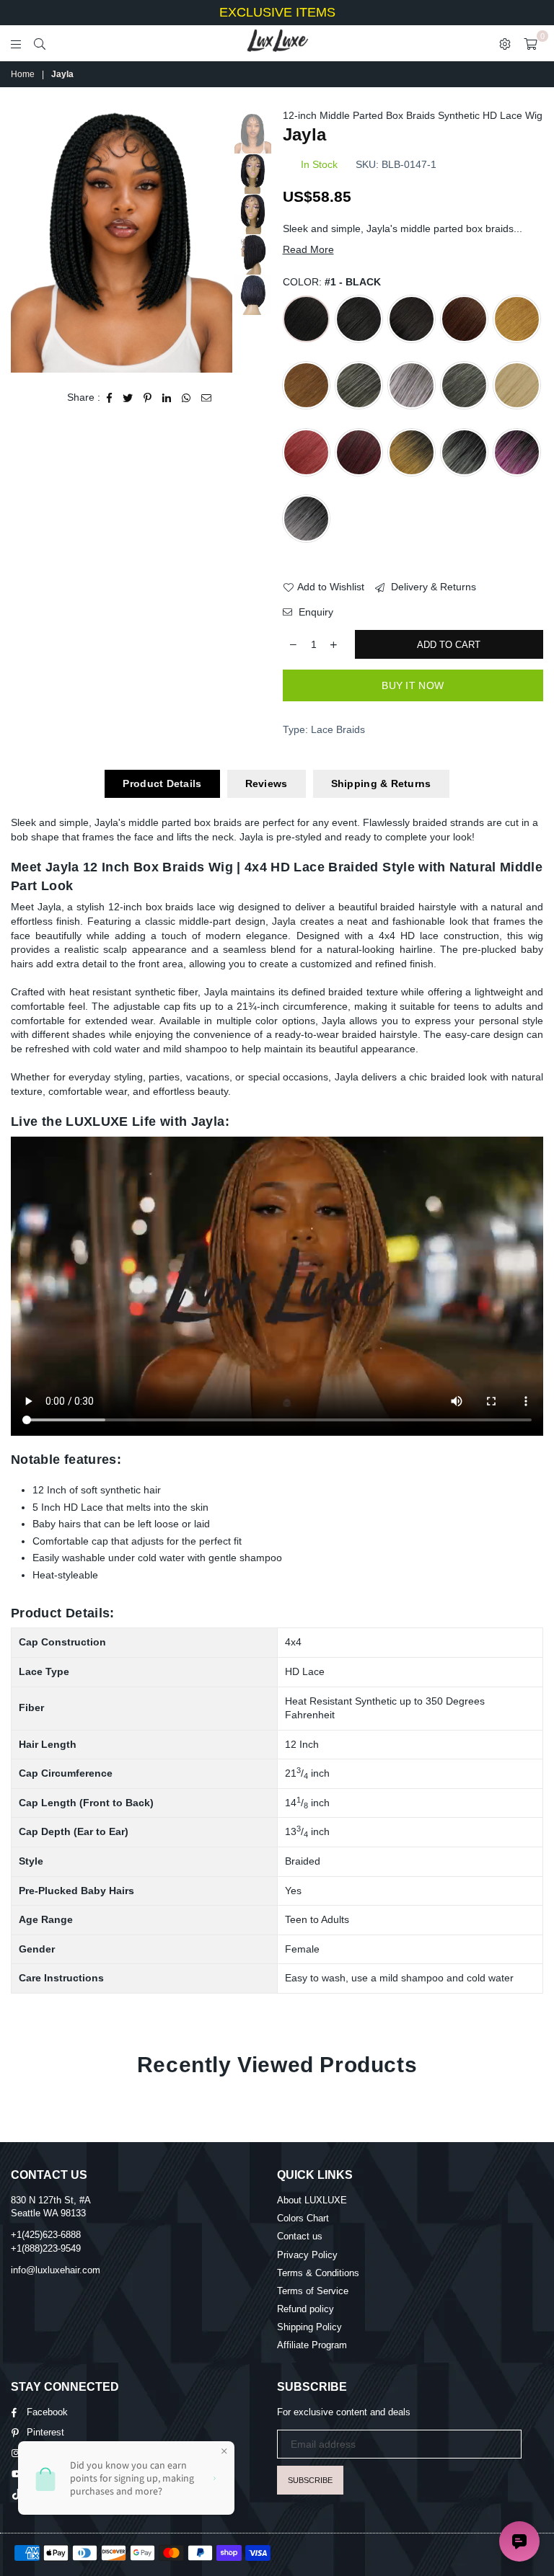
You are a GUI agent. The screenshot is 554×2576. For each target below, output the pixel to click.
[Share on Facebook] (110, 398)
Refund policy (305, 2309)
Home (23, 74)
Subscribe (310, 2480)
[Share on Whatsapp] (186, 398)
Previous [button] (23, 240)
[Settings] (505, 43)
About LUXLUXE (312, 2200)
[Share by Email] (207, 398)
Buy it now (413, 685)
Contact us (300, 2236)
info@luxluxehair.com (56, 2270)
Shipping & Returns (381, 783)
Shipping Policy (309, 2327)
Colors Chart (303, 2218)
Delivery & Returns (432, 587)
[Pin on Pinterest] (148, 398)
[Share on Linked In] (167, 398)
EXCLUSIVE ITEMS (277, 12)
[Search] (40, 43)
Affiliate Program (312, 2345)
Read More (308, 249)
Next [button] (220, 240)
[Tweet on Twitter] (128, 398)
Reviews (267, 783)
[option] (122, 241)
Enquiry (315, 612)
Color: (332, 282)
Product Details (162, 783)
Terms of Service (313, 2291)
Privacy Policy (307, 2255)
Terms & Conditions (318, 2273)
